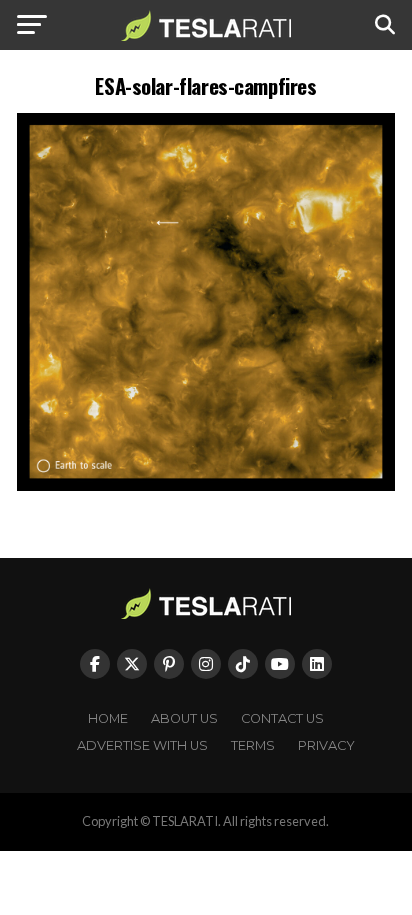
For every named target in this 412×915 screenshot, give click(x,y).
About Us (184, 718)
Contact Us (282, 718)
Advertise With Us (142, 745)
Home (108, 718)
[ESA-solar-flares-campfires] (206, 485)
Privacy (326, 745)
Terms (253, 745)
